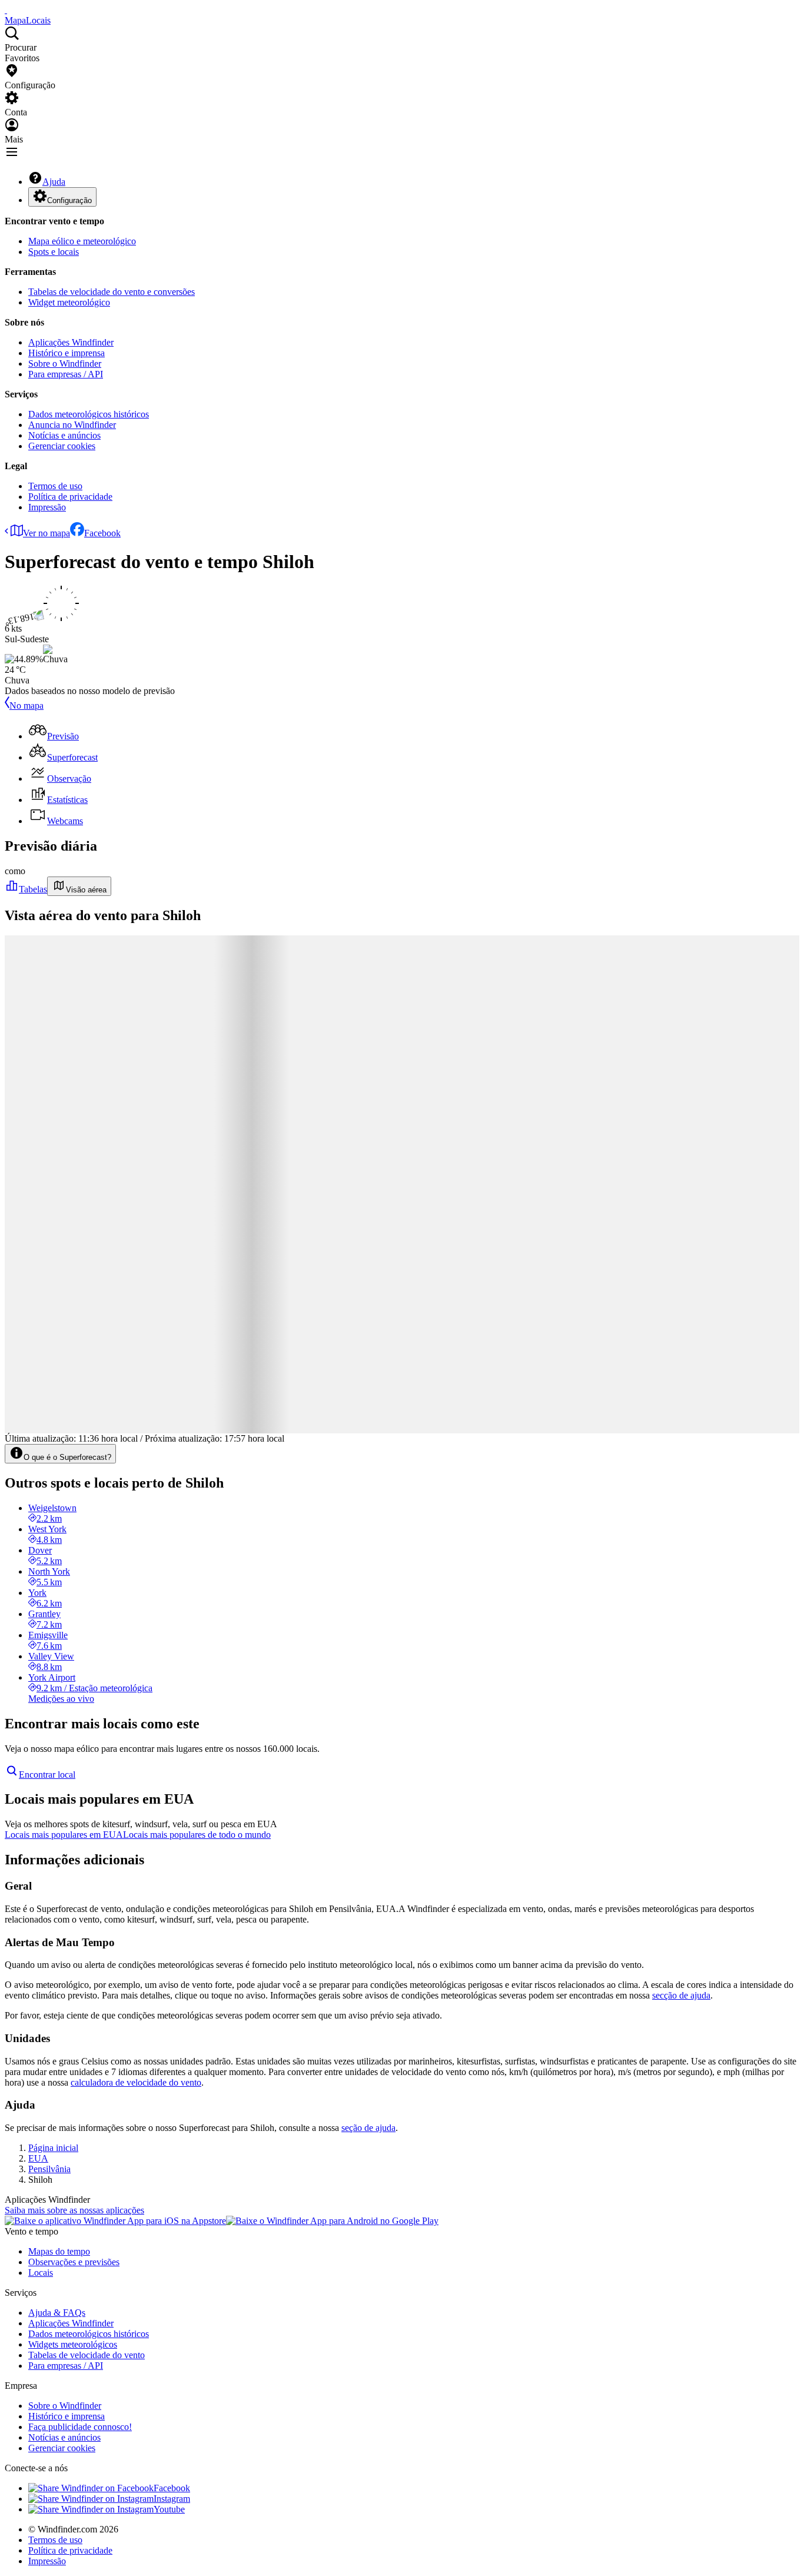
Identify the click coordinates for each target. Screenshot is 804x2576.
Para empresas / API (66, 374)
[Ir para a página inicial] (6, 10)
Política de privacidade (70, 497)
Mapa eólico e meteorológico (82, 241)
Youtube (169, 2509)
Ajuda (54, 182)
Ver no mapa (46, 533)
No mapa (26, 706)
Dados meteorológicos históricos (89, 414)
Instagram (172, 2499)
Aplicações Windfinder (71, 342)
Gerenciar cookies (62, 446)
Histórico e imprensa (67, 353)
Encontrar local (47, 1775)
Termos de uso (55, 486)
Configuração (69, 200)
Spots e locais (54, 252)
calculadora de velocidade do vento (136, 2082)
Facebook (102, 533)
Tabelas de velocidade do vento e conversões (112, 292)
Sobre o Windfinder (65, 364)
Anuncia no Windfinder (72, 425)
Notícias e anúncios (64, 435)
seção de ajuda (368, 2128)
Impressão (47, 507)
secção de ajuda (681, 1995)
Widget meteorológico (69, 302)
